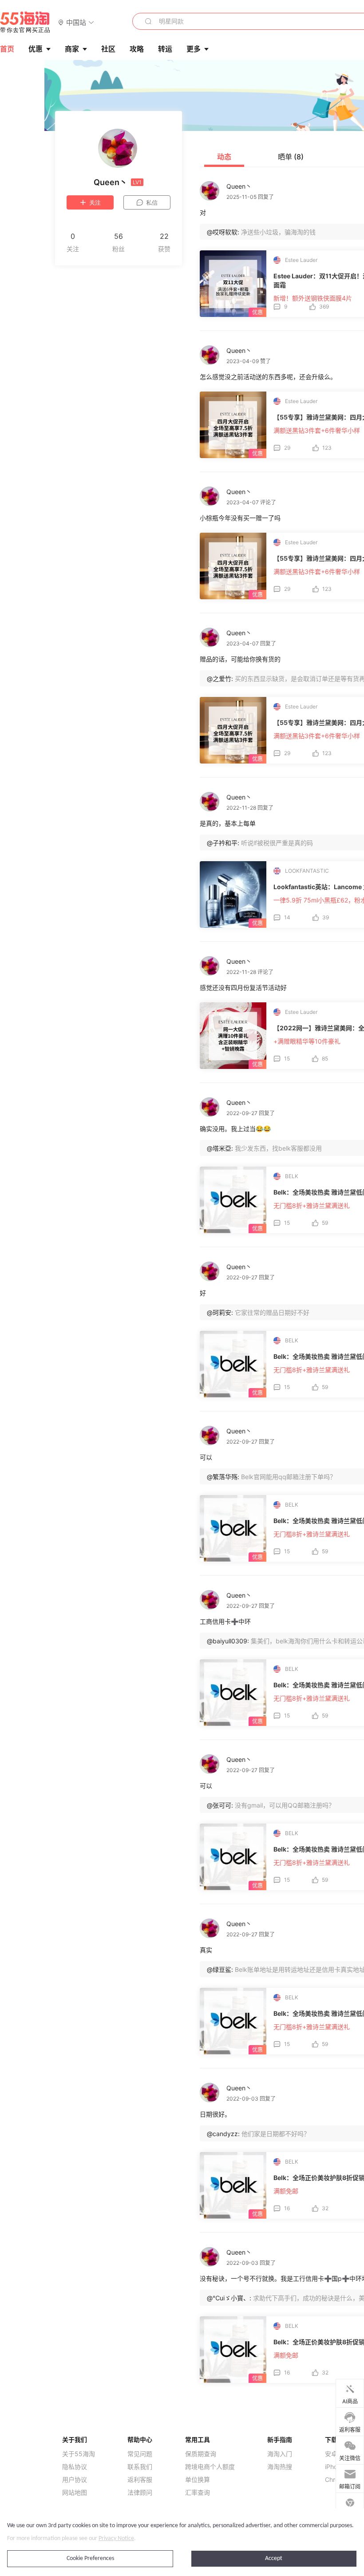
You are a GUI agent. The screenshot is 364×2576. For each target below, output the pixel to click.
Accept (274, 2558)
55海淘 (25, 22)
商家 (72, 49)
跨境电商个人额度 (210, 2467)
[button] (76, 22)
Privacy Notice (116, 2538)
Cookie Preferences (90, 2558)
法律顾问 (140, 2493)
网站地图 (75, 2493)
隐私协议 (75, 2467)
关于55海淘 (79, 2454)
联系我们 (140, 2467)
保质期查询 (201, 2454)
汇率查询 (198, 2493)
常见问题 (140, 2454)
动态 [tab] (224, 157)
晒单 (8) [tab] (291, 157)
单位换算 (198, 2480)
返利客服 (140, 2480)
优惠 (36, 49)
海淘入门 (280, 2454)
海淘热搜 (280, 2467)
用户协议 (75, 2480)
